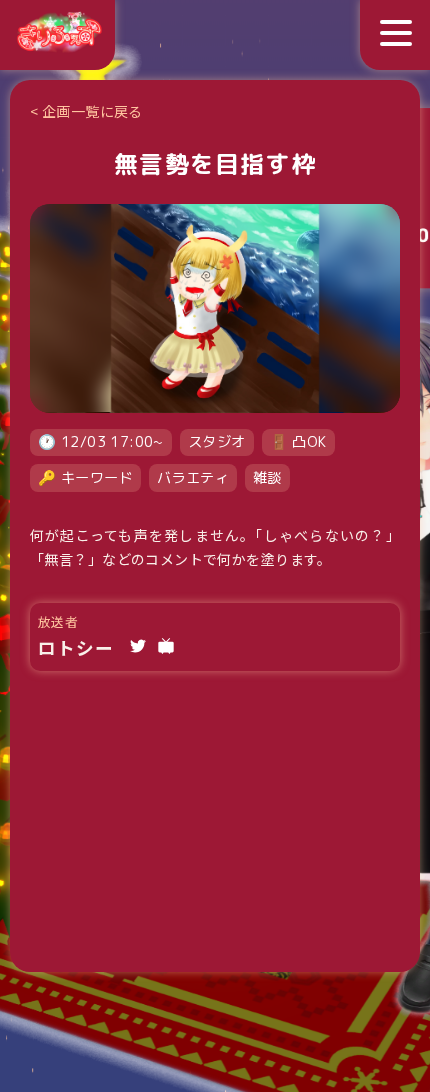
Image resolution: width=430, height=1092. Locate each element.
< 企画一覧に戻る (86, 111)
